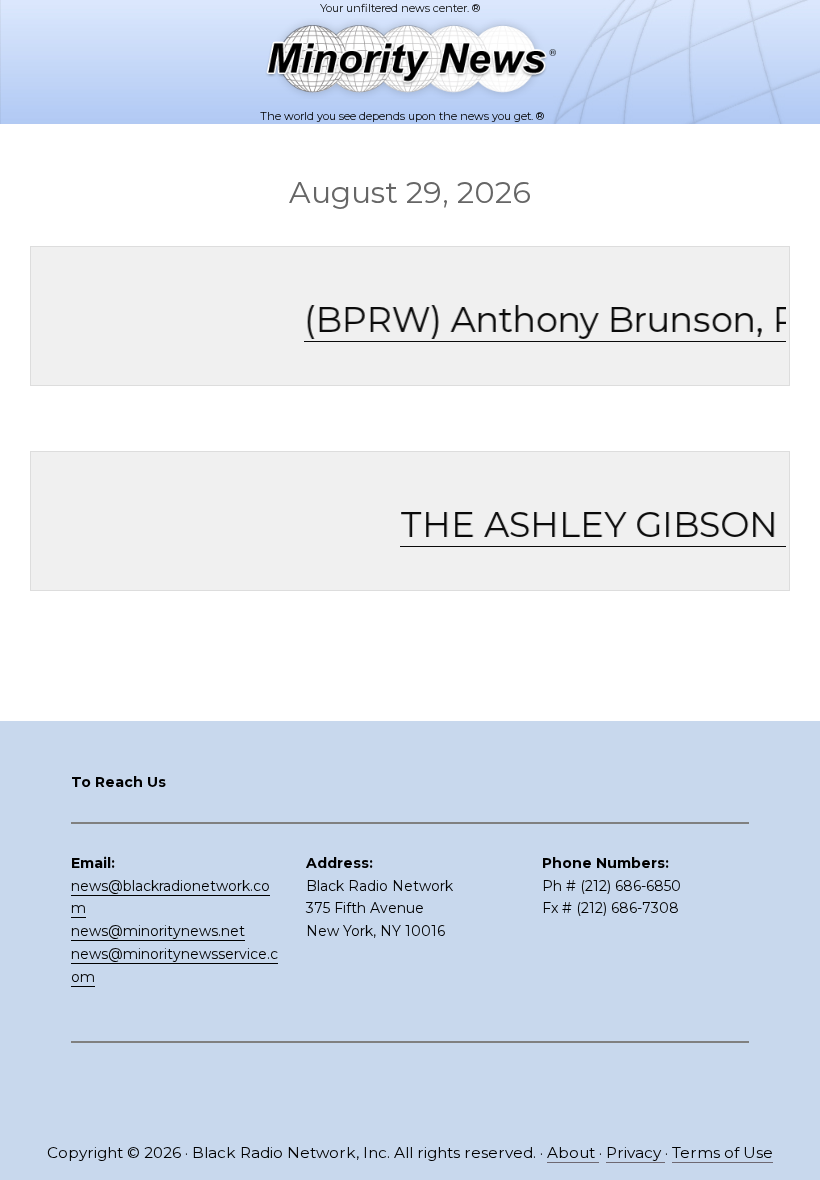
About (573, 1152)
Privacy (635, 1152)
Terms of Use (722, 1152)
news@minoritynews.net (158, 931)
